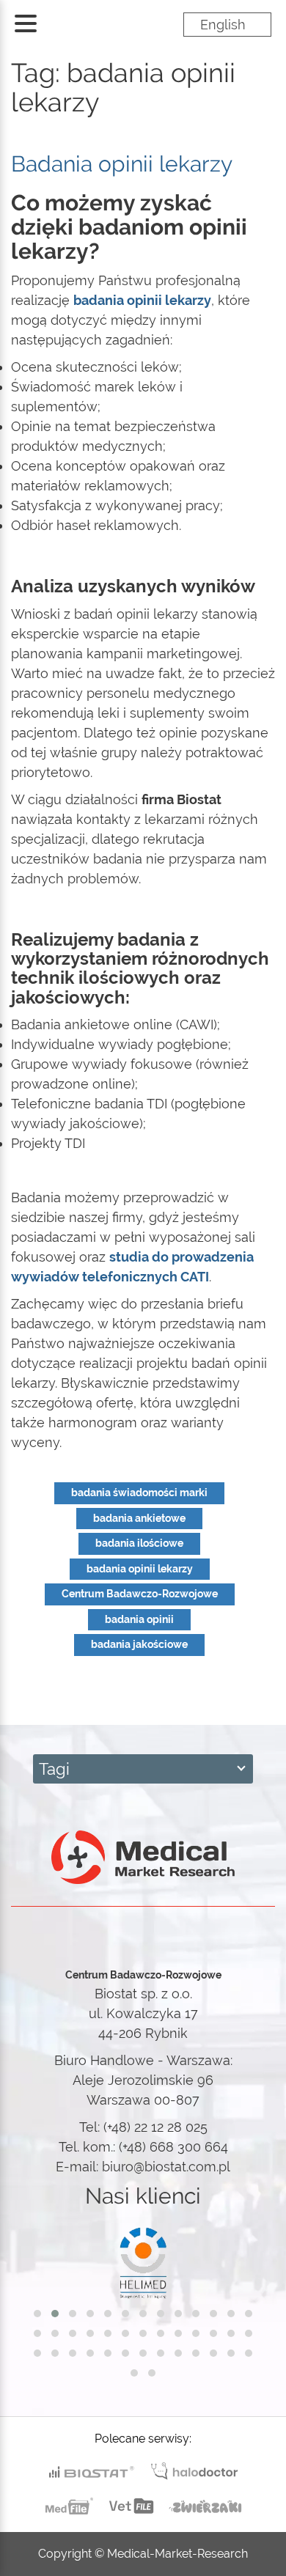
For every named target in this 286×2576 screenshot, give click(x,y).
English (223, 25)
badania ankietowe (139, 1518)
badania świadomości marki (139, 1493)
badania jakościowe (139, 1644)
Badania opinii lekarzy (122, 164)
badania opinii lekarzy (140, 1569)
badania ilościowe (139, 1543)
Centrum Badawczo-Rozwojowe (140, 1594)
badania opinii (139, 1619)
